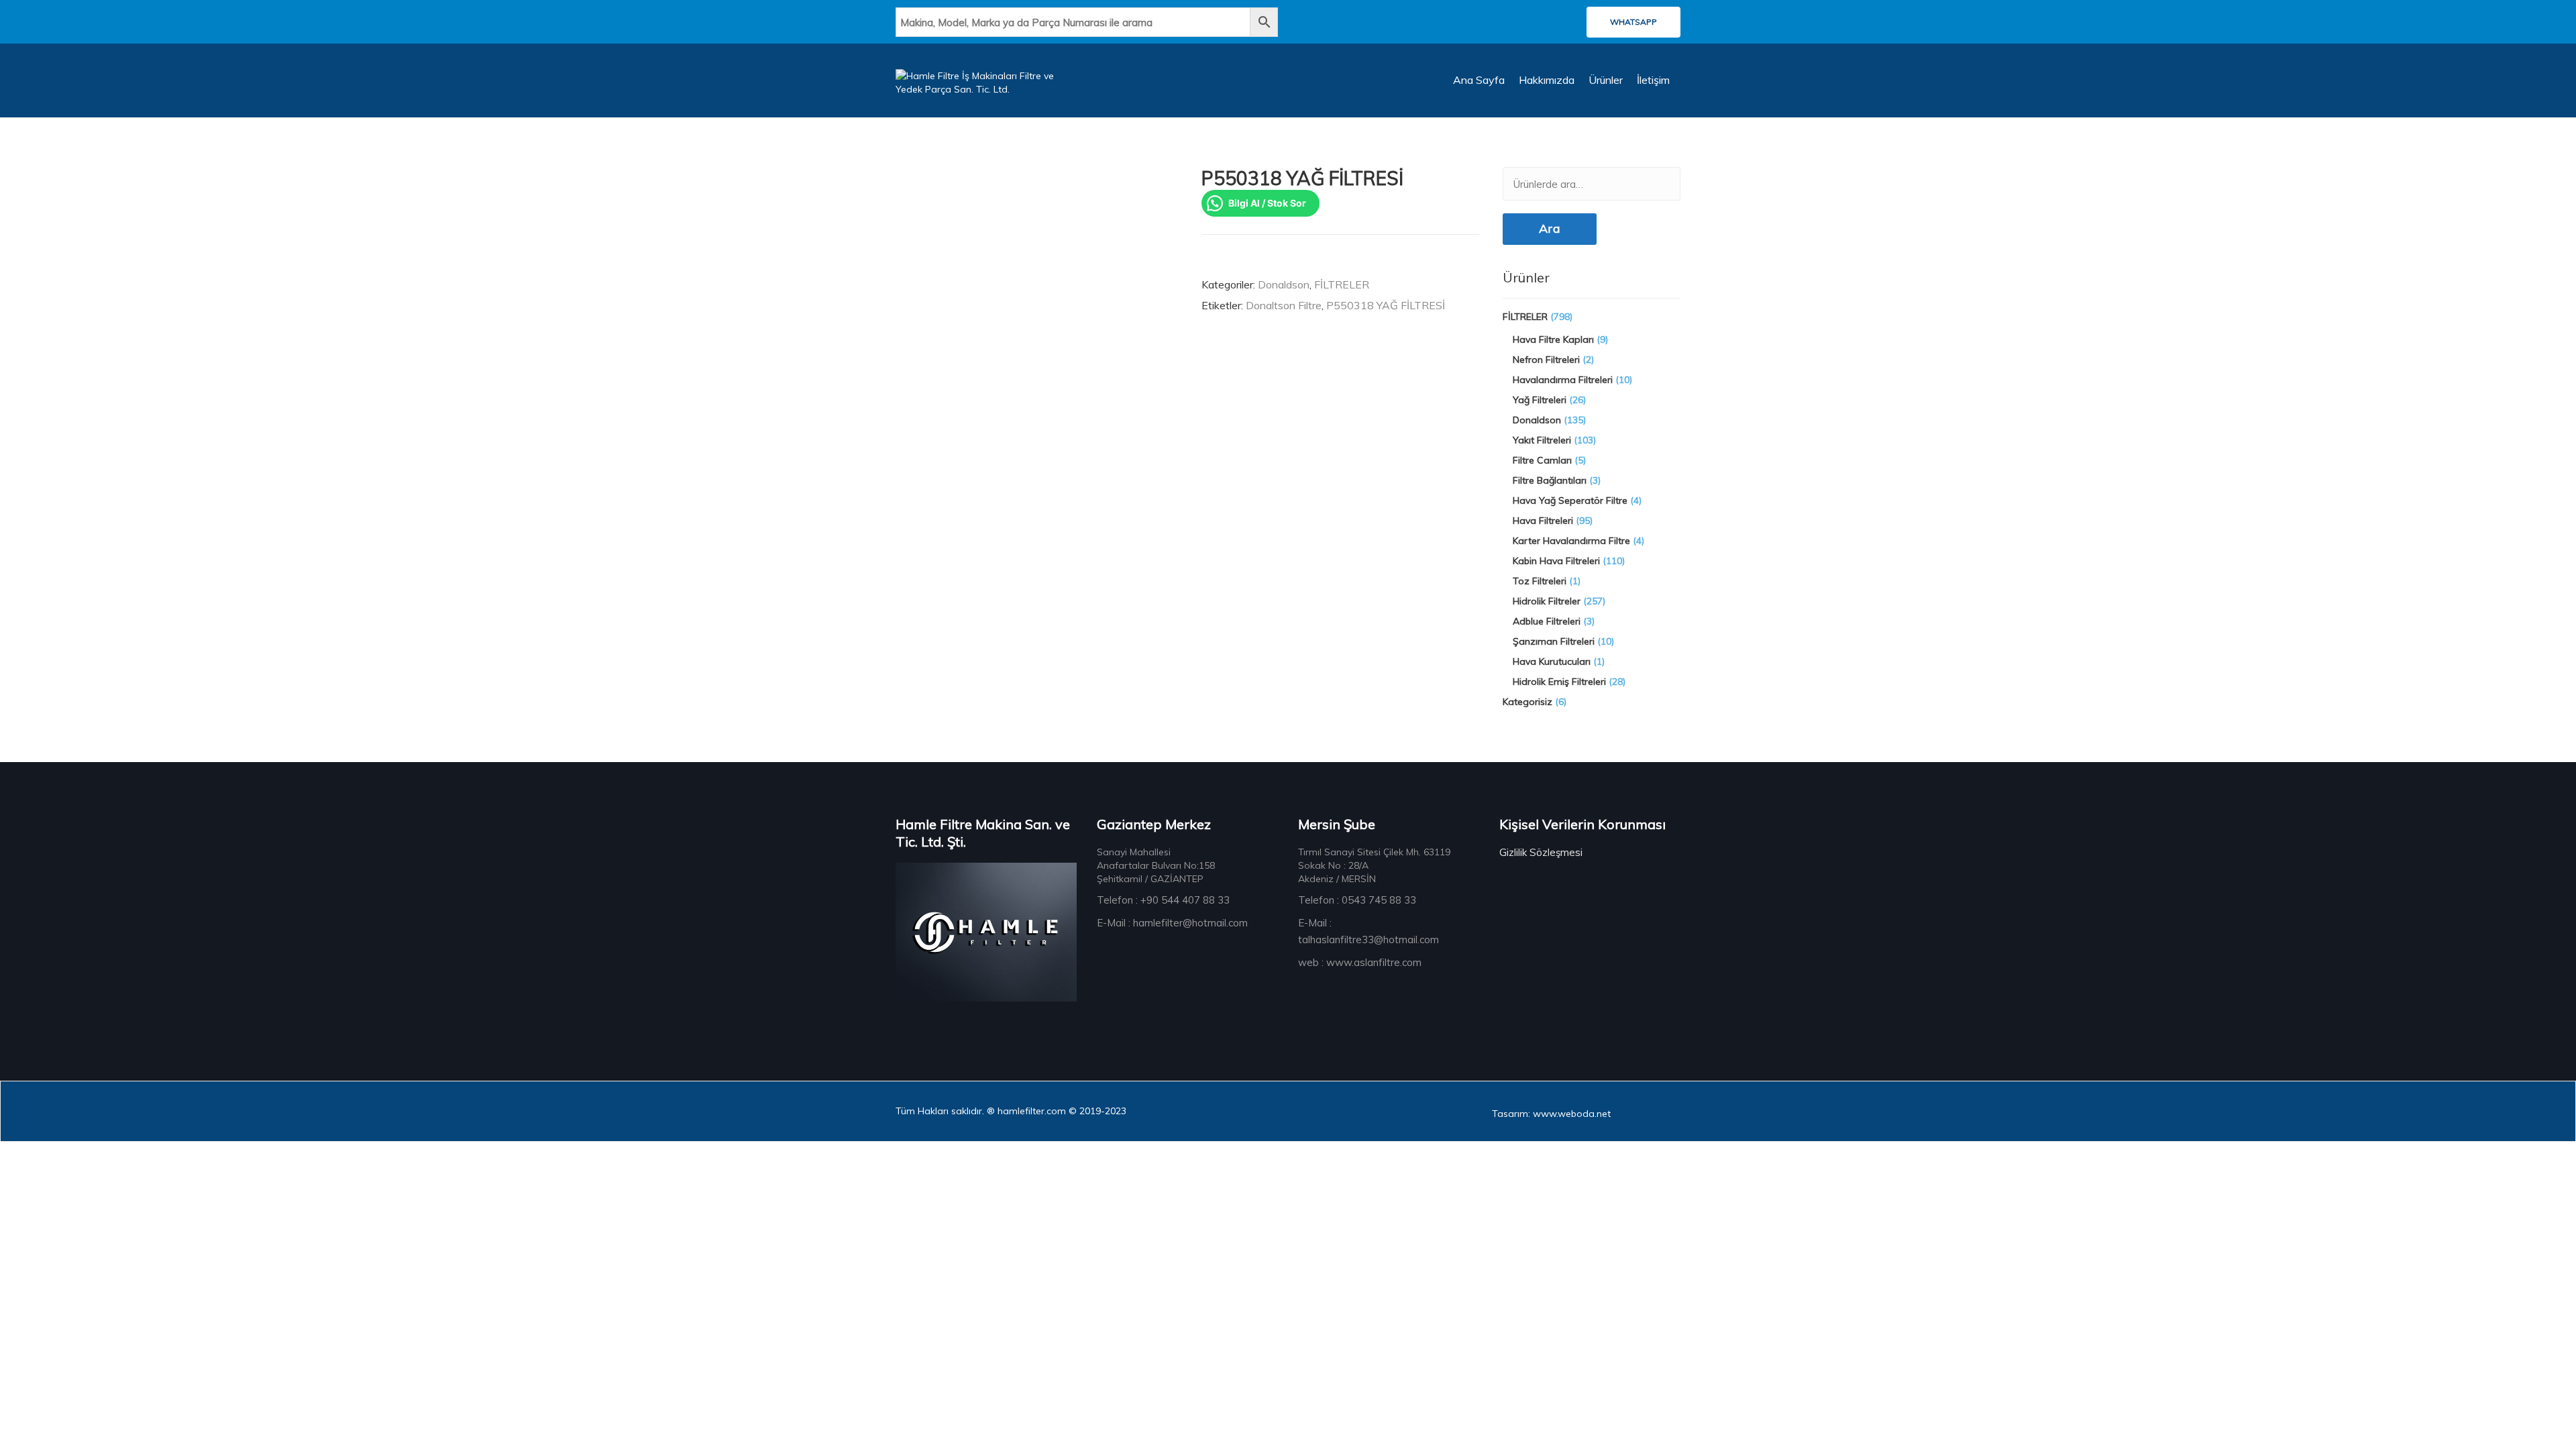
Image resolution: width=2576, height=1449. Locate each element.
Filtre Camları (1542, 460)
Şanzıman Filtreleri (1554, 641)
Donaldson (1284, 284)
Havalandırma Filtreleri (1563, 380)
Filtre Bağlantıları (1550, 480)
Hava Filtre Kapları (1553, 339)
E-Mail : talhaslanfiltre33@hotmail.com (1368, 931)
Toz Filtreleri (1540, 581)
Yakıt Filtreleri (1542, 440)
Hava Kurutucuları (1552, 661)
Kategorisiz (1527, 702)
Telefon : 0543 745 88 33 (1357, 900)
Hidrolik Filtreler (1547, 601)
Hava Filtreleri (1543, 521)
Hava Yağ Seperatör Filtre (1570, 500)
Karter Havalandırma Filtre (1571, 541)
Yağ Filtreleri (1540, 400)
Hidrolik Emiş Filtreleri (1559, 682)
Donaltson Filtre (1284, 305)
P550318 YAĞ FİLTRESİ (1386, 305)
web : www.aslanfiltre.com (1360, 962)
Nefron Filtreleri (1546, 360)
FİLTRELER (1342, 284)
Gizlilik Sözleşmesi (1541, 852)
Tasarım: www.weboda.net (1551, 1114)
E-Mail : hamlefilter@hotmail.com (1172, 923)
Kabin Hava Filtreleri (1556, 561)
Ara (1550, 228)
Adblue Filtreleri (1547, 621)
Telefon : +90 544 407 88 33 (1163, 900)
